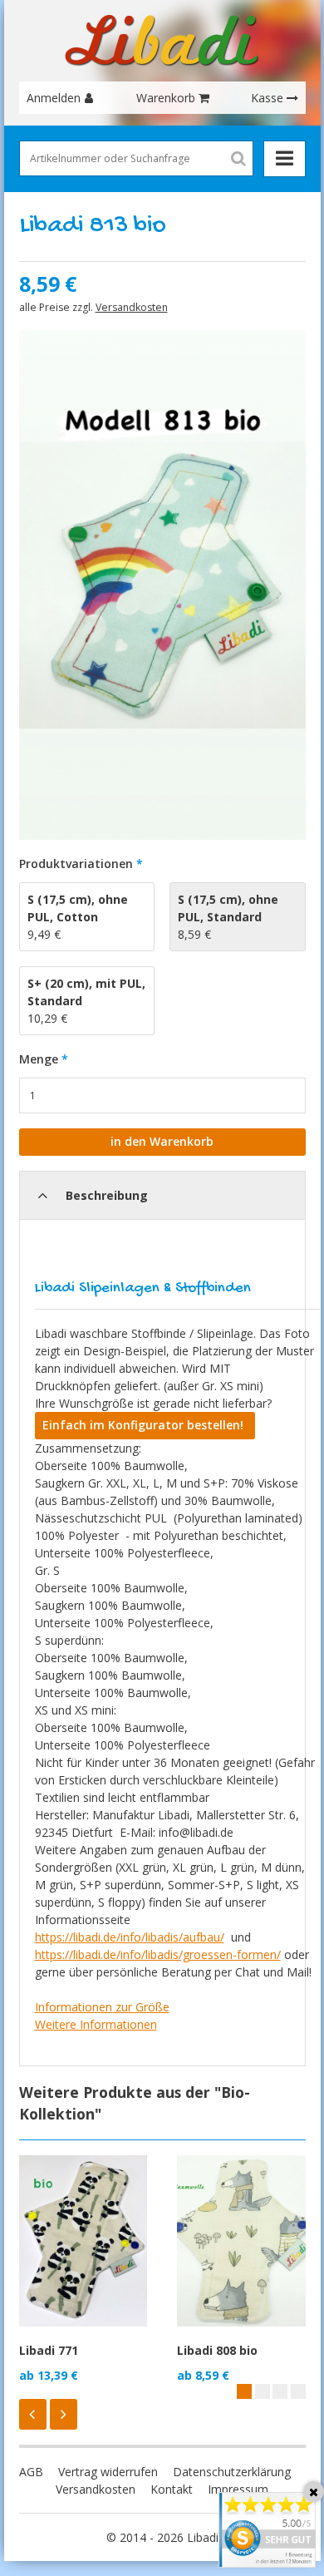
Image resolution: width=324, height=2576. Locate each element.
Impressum (238, 2489)
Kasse (267, 98)
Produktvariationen (76, 864)
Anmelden (54, 98)
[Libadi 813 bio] (162, 585)
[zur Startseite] (162, 41)
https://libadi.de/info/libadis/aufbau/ (130, 1937)
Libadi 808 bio (217, 2350)
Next (64, 2414)
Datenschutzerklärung (232, 2472)
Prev (33, 2414)
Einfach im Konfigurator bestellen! (145, 1425)
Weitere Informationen (96, 2024)
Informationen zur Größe (102, 2007)
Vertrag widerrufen (108, 2472)
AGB (31, 2472)
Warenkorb (166, 98)
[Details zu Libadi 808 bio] (241, 2241)
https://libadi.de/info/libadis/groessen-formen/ (158, 1954)
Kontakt (172, 2489)
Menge (39, 1059)
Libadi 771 (49, 2350)
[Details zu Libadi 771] (83, 2241)
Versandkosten (132, 307)
